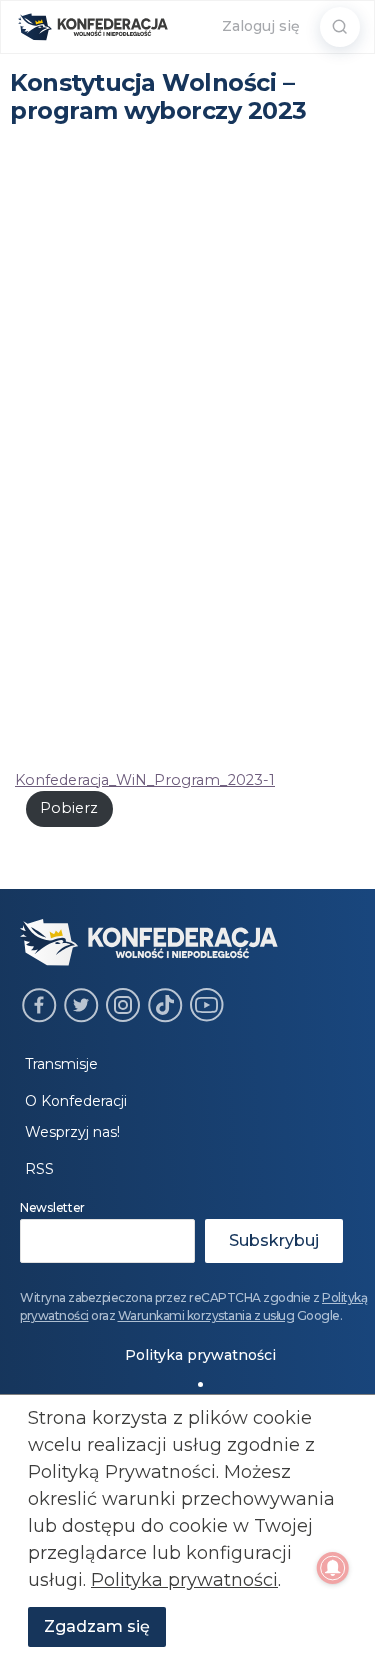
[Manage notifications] (333, 1568)
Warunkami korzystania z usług (206, 1315)
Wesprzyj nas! (72, 1132)
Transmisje (61, 1064)
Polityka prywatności (200, 1355)
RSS (39, 1169)
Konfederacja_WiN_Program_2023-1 (145, 780)
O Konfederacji (76, 1101)
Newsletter (52, 1207)
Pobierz (69, 808)
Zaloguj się (261, 26)
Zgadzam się (97, 1626)
